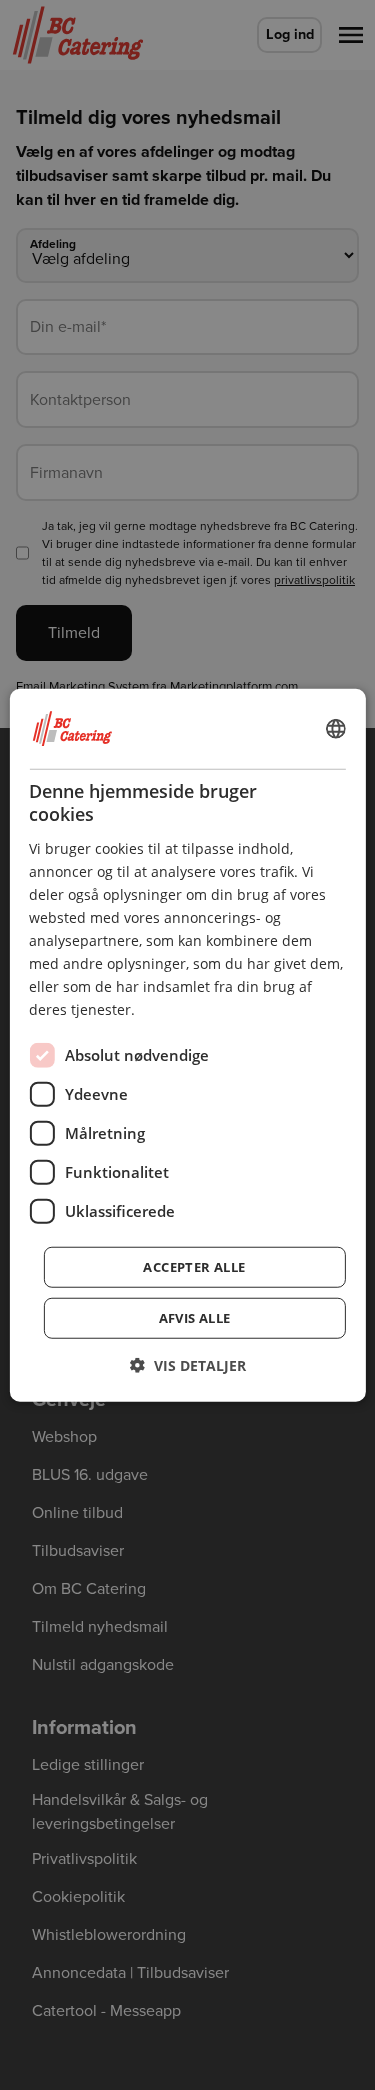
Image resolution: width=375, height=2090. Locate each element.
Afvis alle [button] (195, 1317)
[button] (188, 1364)
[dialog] (187, 1045)
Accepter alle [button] (194, 1266)
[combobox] (336, 729)
